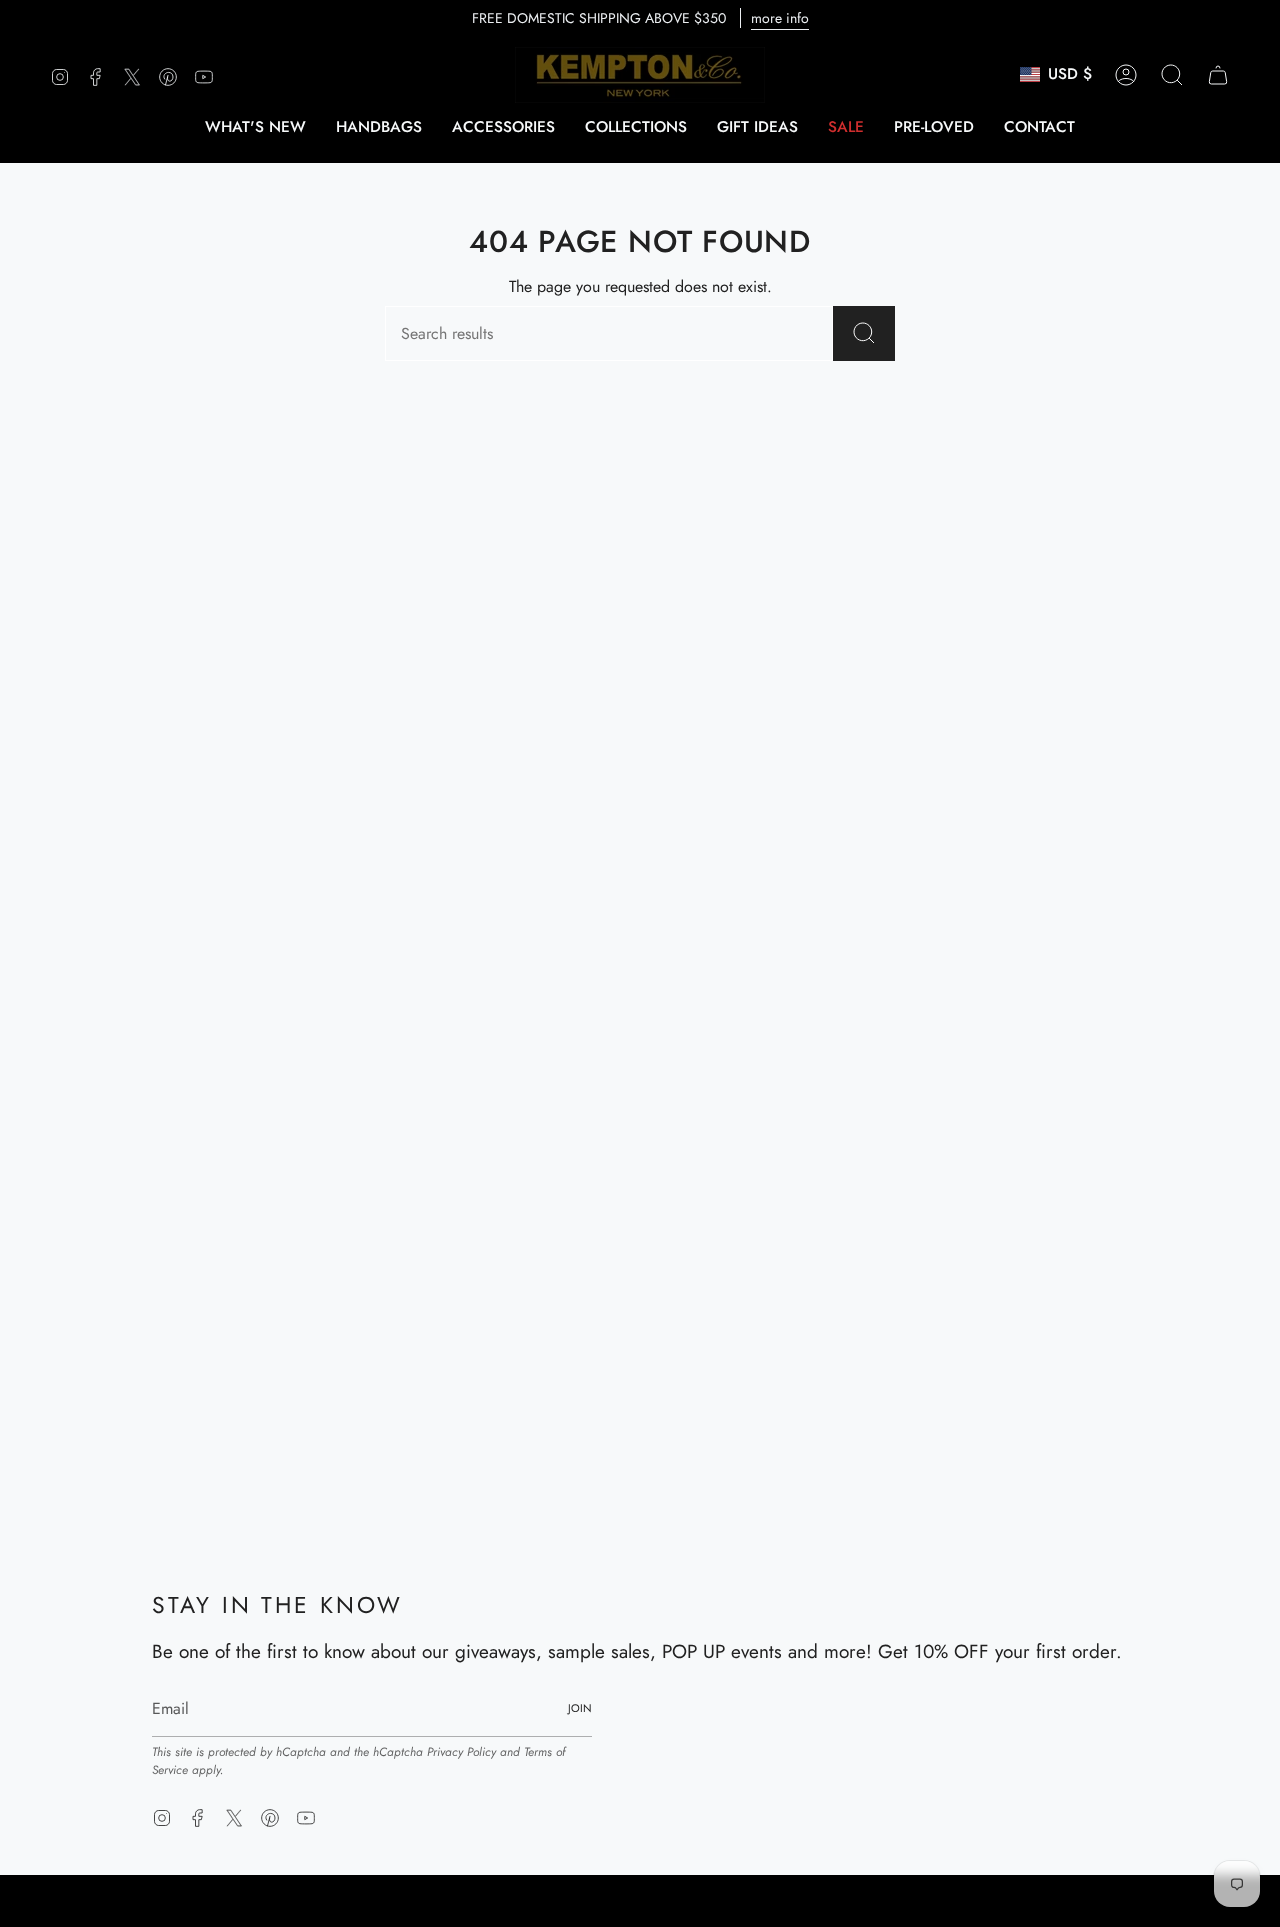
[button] (379, 127)
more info (780, 18)
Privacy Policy (461, 1752)
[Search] (864, 333)
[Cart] (1218, 75)
